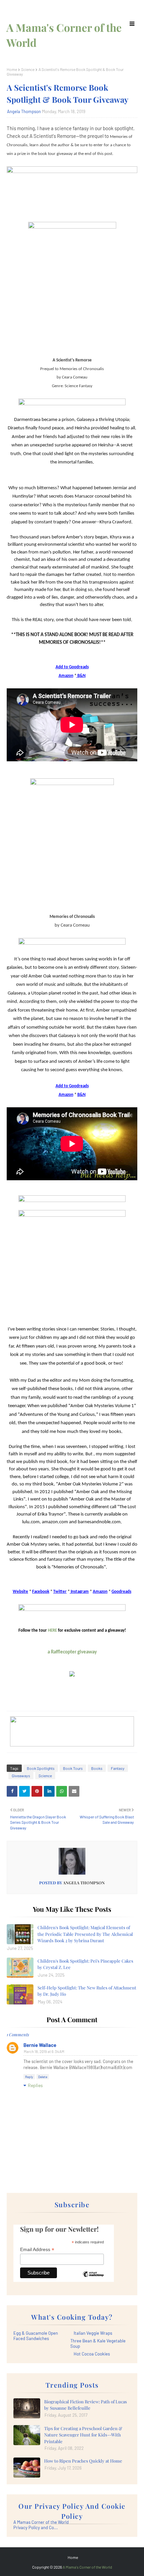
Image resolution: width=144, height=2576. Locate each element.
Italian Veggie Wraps (93, 2333)
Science (28, 69)
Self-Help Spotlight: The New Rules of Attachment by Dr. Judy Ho (87, 1991)
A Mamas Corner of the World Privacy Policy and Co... (41, 2525)
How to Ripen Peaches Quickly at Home (83, 2461)
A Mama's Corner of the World (87, 2567)
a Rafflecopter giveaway (72, 1652)
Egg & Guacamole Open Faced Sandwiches (36, 2336)
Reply (29, 2077)
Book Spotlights (41, 1768)
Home (12, 69)
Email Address (37, 2250)
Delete (43, 2077)
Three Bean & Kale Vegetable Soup (98, 2343)
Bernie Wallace (40, 2045)
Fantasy (118, 1768)
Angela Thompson (24, 111)
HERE (52, 1630)
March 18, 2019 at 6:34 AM (44, 2051)
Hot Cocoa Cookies (92, 2354)
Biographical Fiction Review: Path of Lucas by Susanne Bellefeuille (86, 2405)
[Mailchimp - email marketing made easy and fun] (93, 2279)
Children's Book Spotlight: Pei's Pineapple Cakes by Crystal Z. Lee (85, 1964)
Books (97, 1768)
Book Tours (73, 1768)
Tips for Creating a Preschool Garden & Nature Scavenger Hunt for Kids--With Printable (83, 2435)
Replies (35, 2085)
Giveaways (21, 1776)
